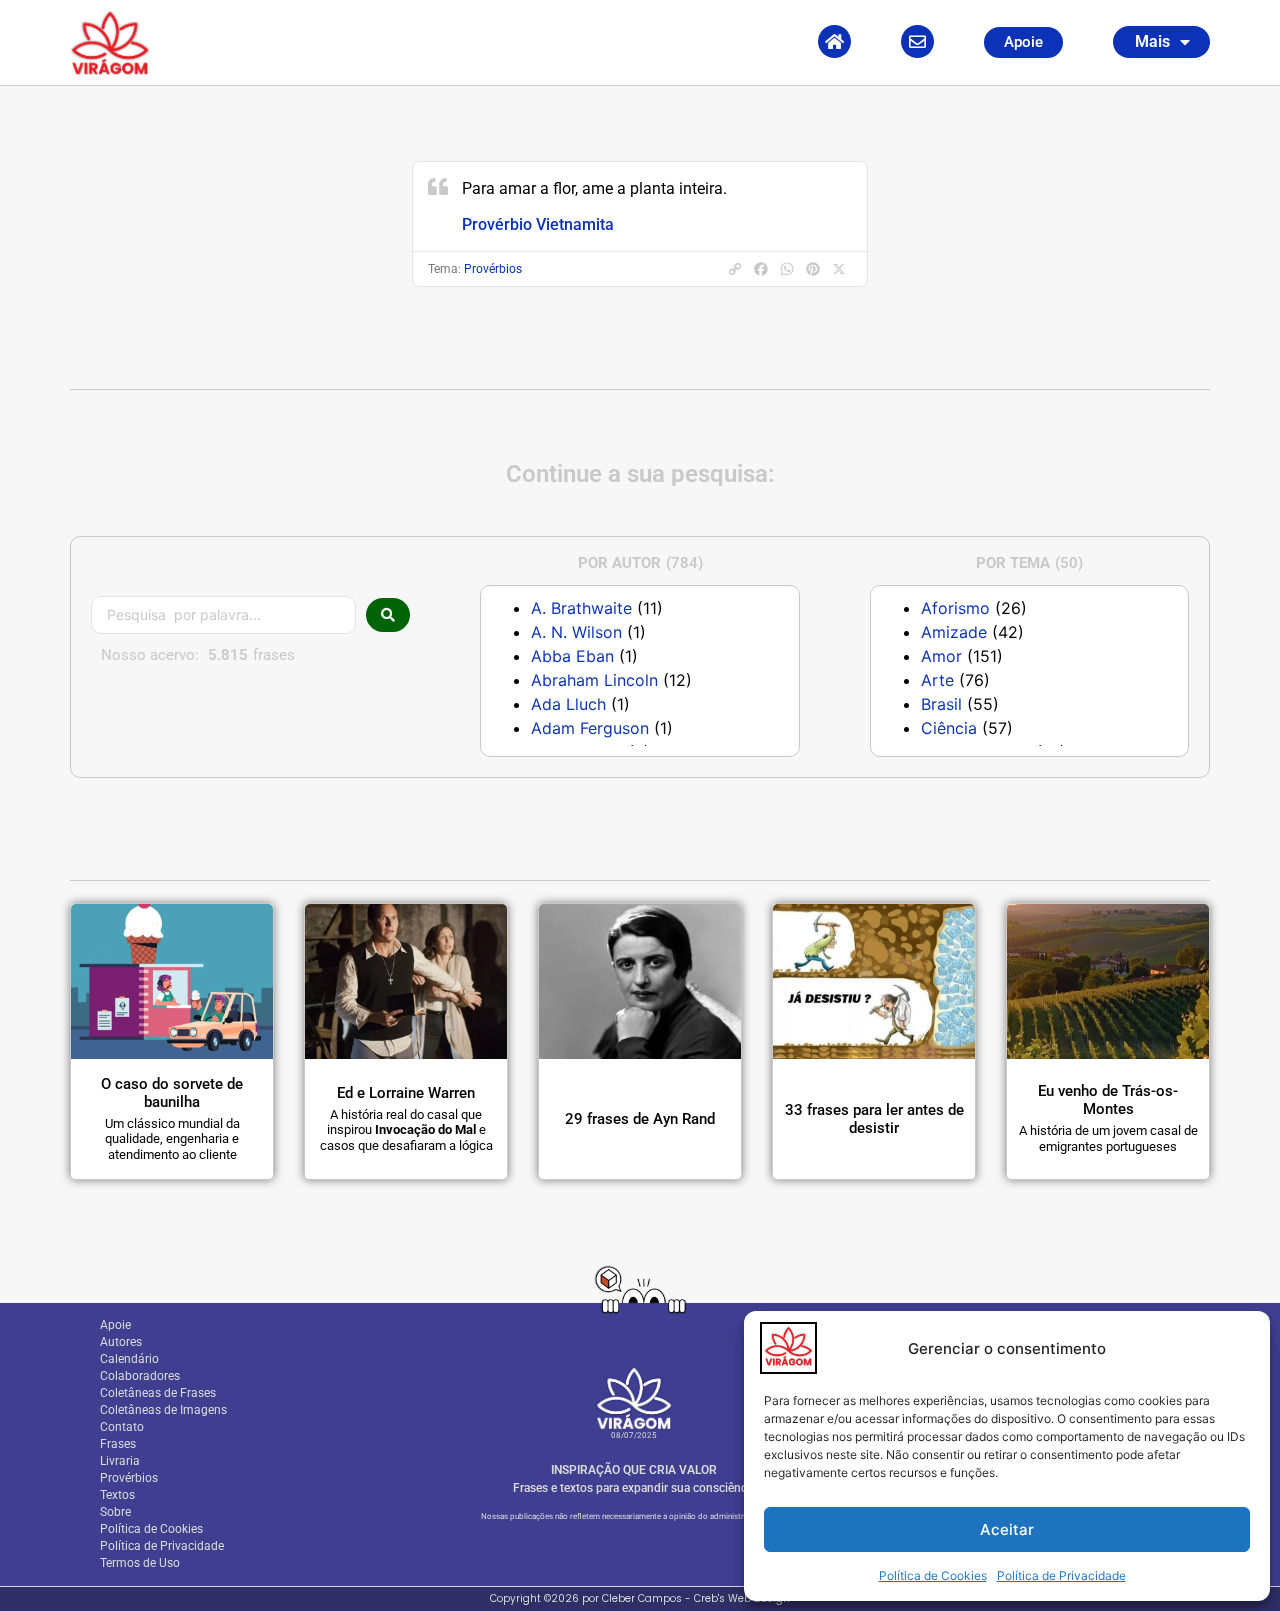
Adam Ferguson (590, 728)
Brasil (941, 704)
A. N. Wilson (576, 632)
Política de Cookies (933, 1575)
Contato (122, 1427)
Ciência (949, 728)
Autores (121, 1342)
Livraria (120, 1461)
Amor (941, 656)
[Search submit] (388, 615)
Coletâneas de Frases (158, 1393)
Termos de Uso (140, 1563)
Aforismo (955, 608)
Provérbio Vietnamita (538, 224)
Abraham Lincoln (594, 680)
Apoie (115, 1325)
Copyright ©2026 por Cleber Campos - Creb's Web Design (640, 1598)
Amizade (954, 632)
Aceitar (1007, 1529)
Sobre (115, 1512)
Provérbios (493, 269)
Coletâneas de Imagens (163, 1410)
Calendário (129, 1359)
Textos (117, 1495)
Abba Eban (572, 656)
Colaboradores (140, 1376)
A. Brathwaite (581, 608)
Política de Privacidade (1061, 1575)
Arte (937, 680)
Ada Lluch (568, 704)
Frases (118, 1444)
